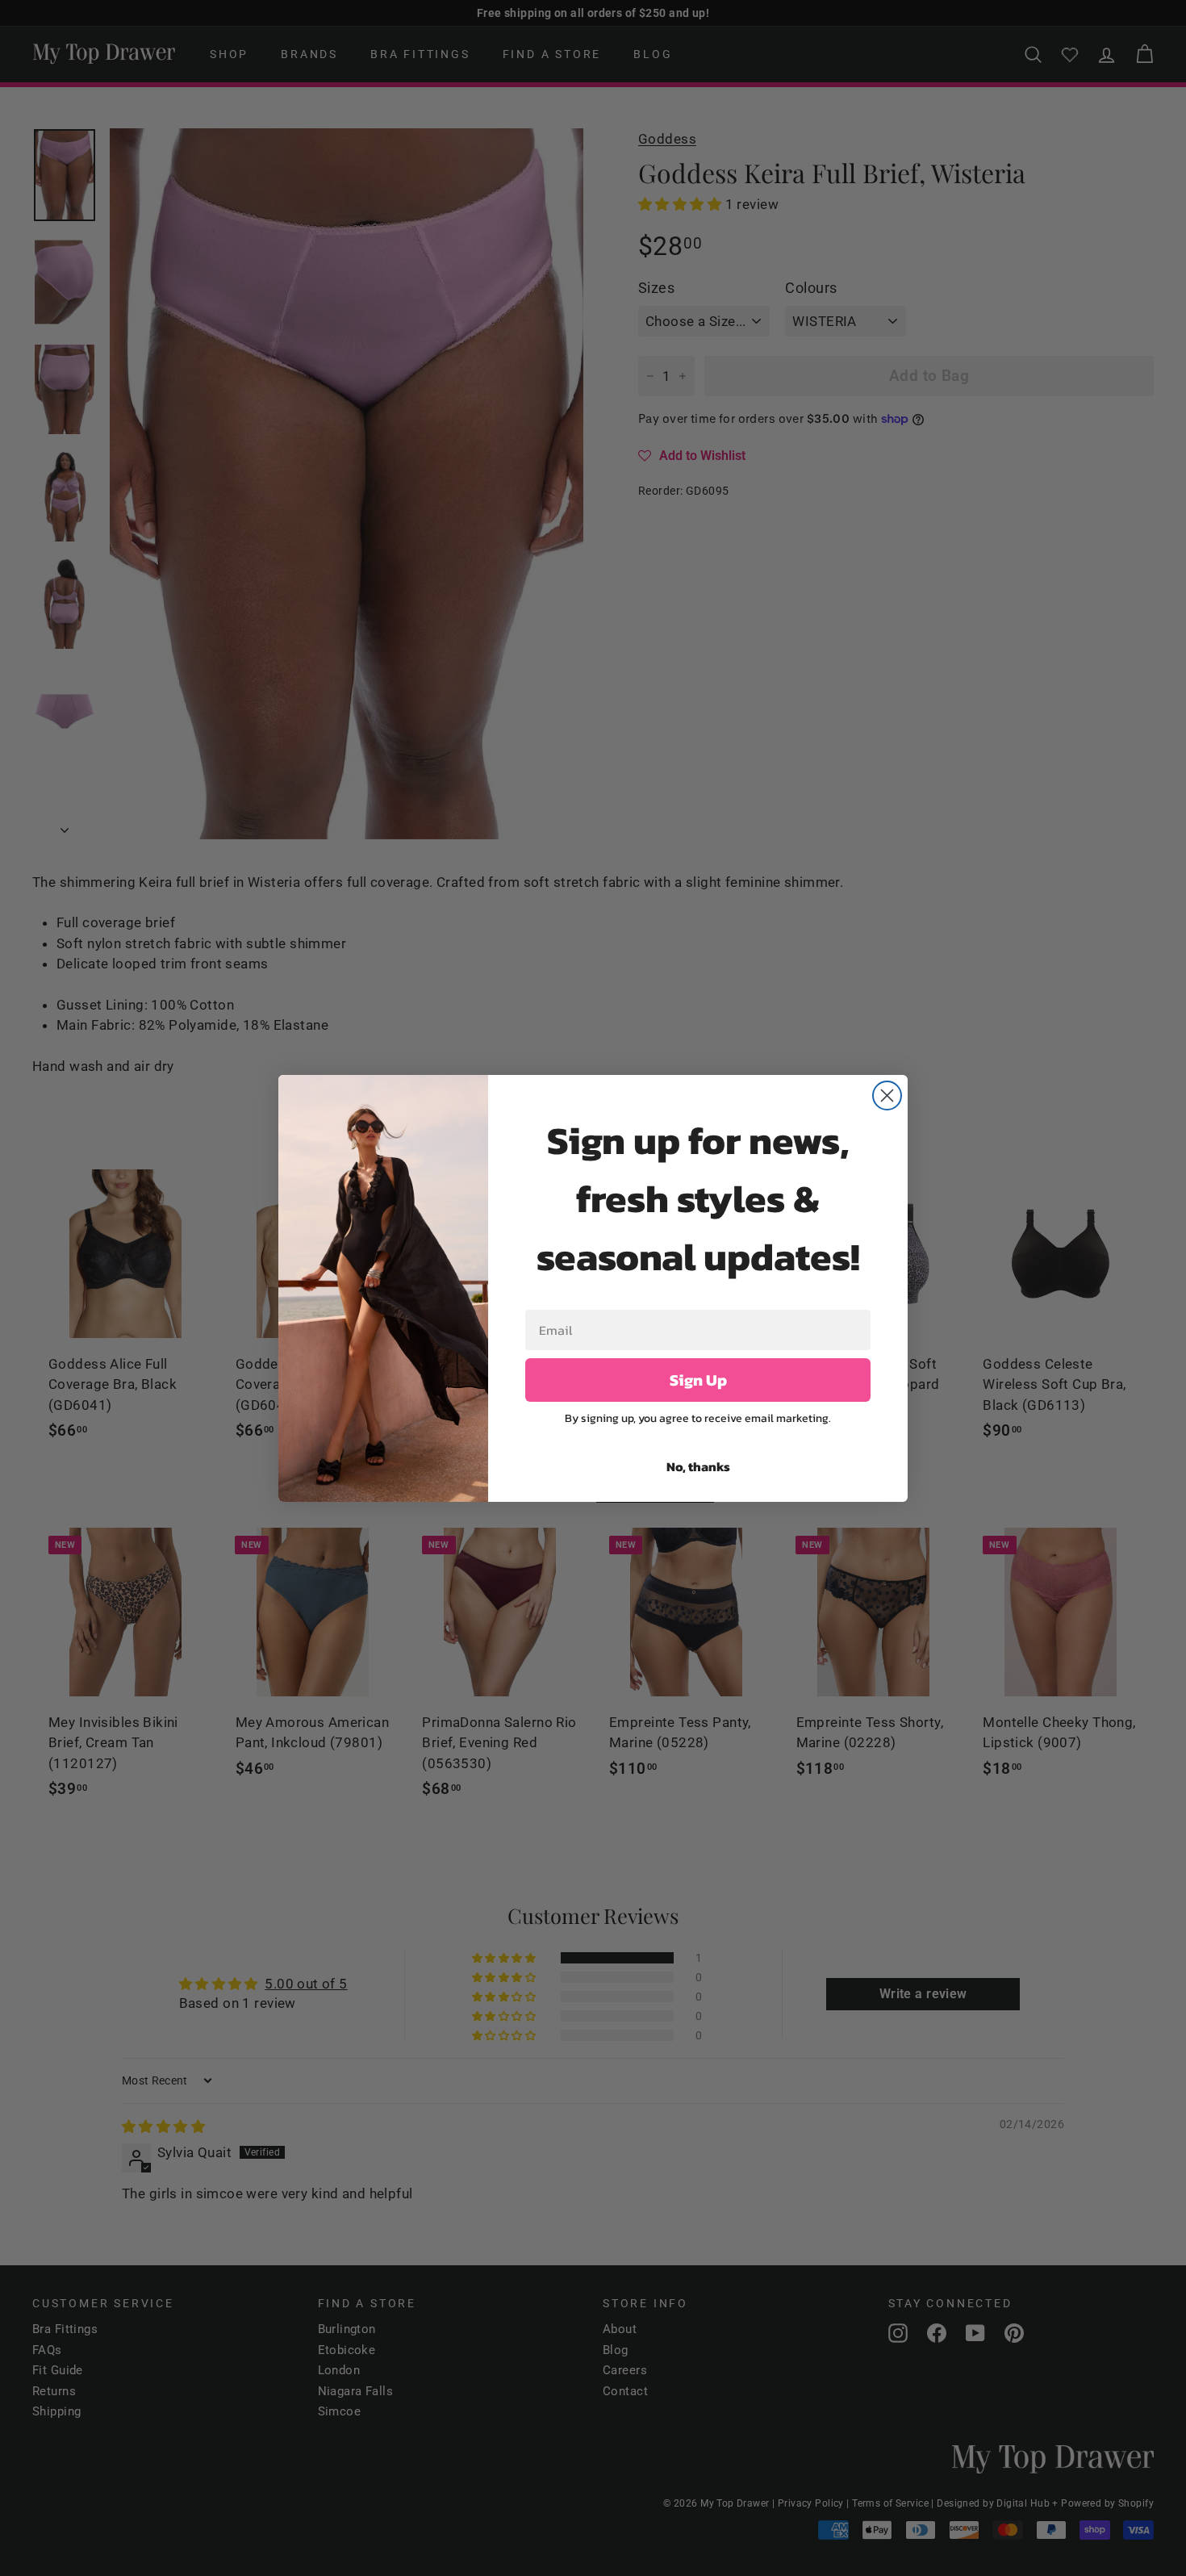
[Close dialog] (887, 1096)
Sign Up (698, 1380)
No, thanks (698, 1466)
